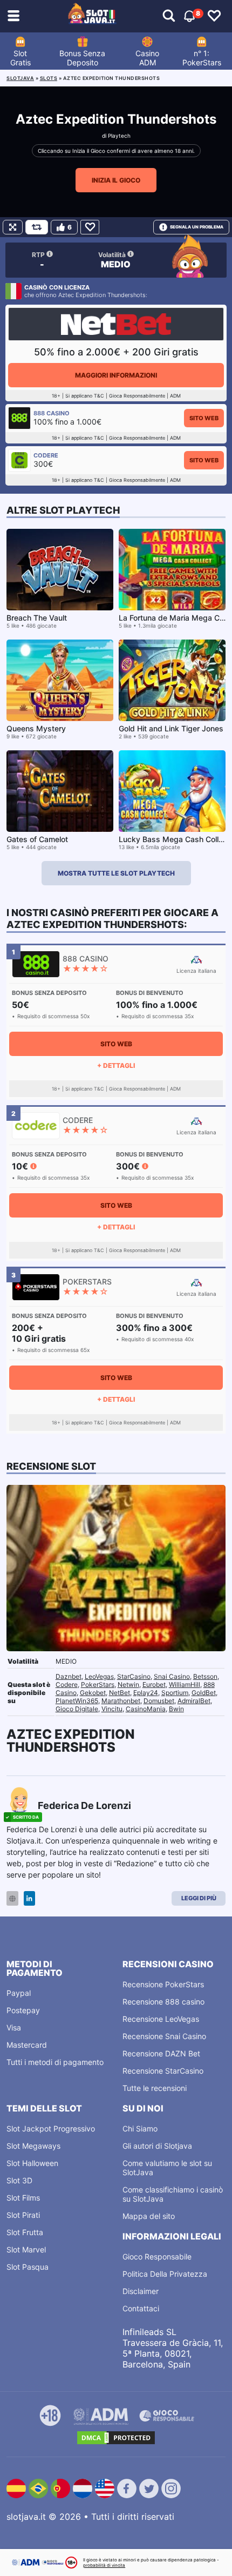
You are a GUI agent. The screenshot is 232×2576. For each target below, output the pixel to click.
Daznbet (69, 1676)
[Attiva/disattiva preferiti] (214, 16)
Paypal (19, 1993)
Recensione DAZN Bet (161, 2053)
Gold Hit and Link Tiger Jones (171, 728)
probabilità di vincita (104, 2565)
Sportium (175, 1693)
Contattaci (141, 2308)
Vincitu (112, 1709)
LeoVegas (99, 1676)
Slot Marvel (26, 2249)
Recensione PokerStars (163, 1984)
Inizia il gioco (116, 180)
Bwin (176, 1709)
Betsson (205, 1676)
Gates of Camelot (37, 839)
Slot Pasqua (28, 2267)
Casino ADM (147, 58)
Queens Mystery (36, 728)
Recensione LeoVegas (161, 2019)
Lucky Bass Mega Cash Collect (174, 839)
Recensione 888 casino (163, 2002)
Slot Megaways (33, 2146)
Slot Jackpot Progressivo (51, 2128)
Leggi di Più (199, 1898)
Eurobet (154, 1684)
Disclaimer (141, 2291)
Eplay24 (146, 1693)
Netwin (128, 1684)
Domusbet (159, 1701)
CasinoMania (146, 1709)
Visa (14, 2027)
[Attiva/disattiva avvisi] (169, 16)
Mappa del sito (149, 2216)
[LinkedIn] (29, 1898)
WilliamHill (185, 1684)
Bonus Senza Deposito (82, 58)
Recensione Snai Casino (164, 2036)
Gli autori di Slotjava (157, 2146)
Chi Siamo (140, 2128)
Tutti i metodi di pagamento (55, 2062)
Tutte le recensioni (155, 2088)
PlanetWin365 (77, 1701)
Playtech (119, 136)
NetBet (120, 1693)
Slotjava (20, 78)
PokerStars (98, 1684)
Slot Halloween (32, 2163)
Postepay (23, 2010)
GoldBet (204, 1693)
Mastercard (27, 2045)
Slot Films (23, 2198)
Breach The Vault (37, 618)
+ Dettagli (116, 1065)
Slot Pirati (23, 2215)
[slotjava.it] (92, 16)
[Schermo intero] (13, 227)
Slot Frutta (25, 2232)
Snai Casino (172, 1676)
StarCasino (134, 1676)
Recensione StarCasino (163, 2071)
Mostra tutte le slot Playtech (116, 873)
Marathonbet (121, 1701)
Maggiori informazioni (116, 375)
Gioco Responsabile (157, 2256)
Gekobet (93, 1693)
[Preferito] (90, 227)
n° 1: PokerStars (202, 58)
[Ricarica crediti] (37, 227)
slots (49, 78)
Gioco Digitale (77, 1709)
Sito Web (204, 418)
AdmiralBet (194, 1701)
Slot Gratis (21, 58)
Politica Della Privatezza (165, 2274)
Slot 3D (19, 2180)
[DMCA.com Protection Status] (116, 2438)
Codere (67, 1684)
